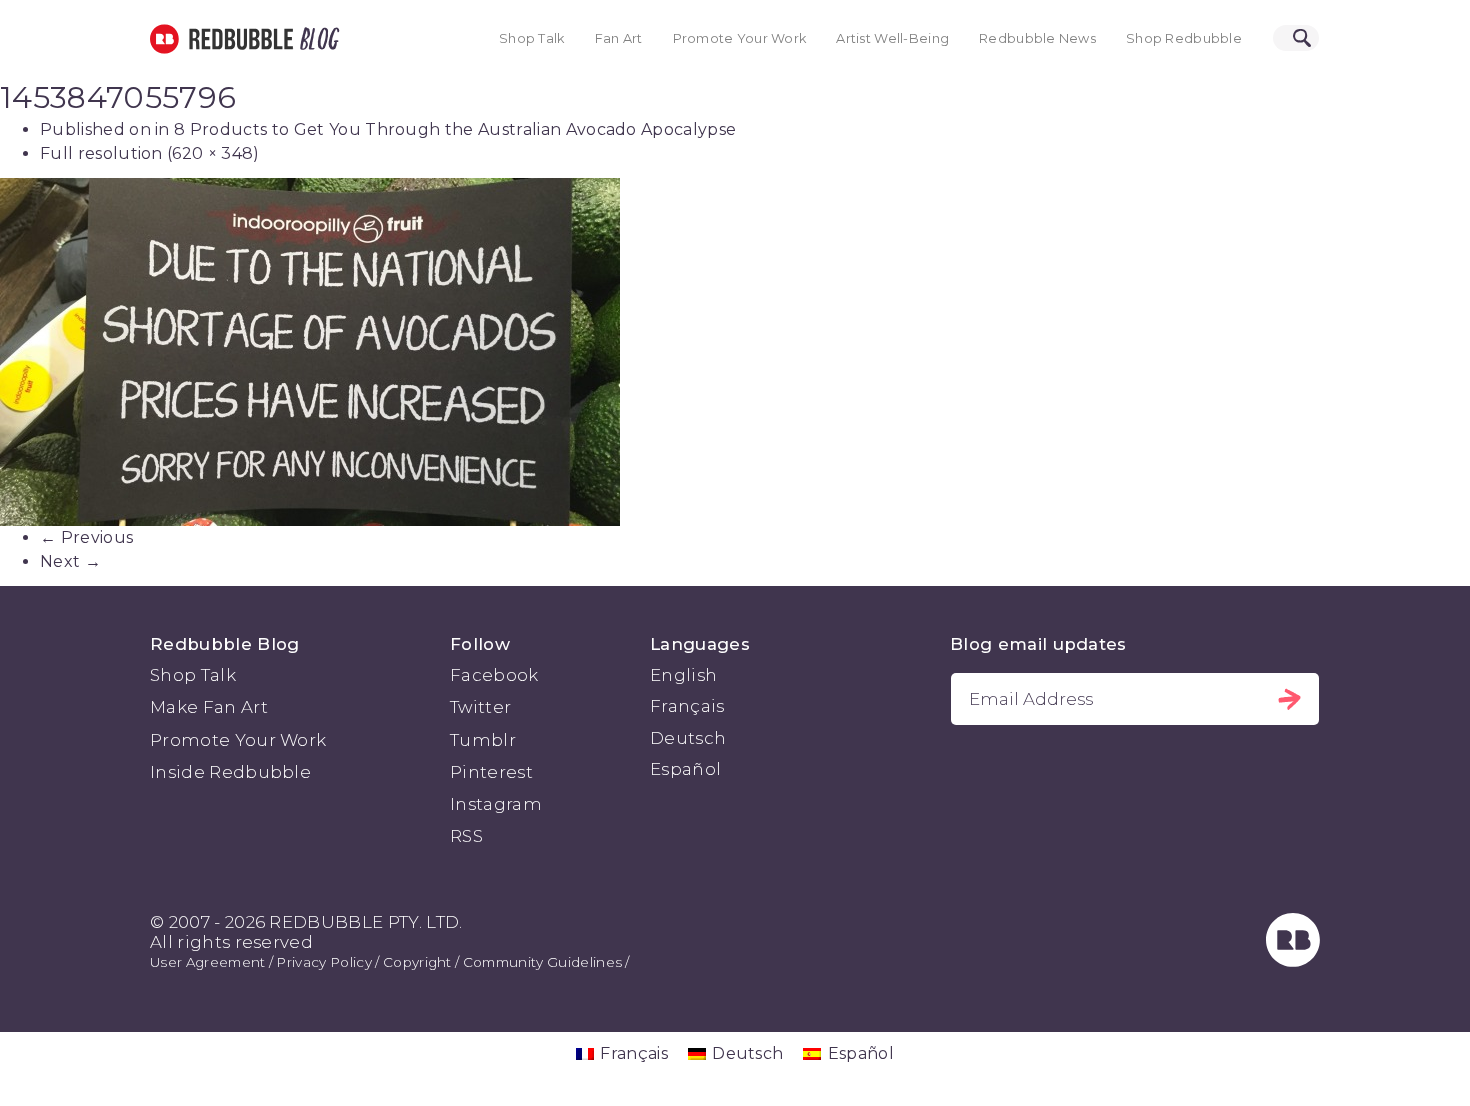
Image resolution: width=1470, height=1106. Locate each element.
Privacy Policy (323, 962)
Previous (86, 537)
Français (687, 706)
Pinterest (491, 772)
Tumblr (483, 740)
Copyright (417, 962)
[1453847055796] (735, 352)
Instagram (496, 804)
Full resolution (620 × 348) (150, 153)
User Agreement (207, 962)
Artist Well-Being (892, 38)
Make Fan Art (209, 707)
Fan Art (619, 38)
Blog (316, 39)
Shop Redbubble (1184, 38)
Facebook (494, 675)
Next (70, 561)
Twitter (480, 707)
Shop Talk (532, 38)
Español (685, 769)
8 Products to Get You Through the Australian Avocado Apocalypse (455, 129)
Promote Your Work (740, 38)
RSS (466, 836)
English (683, 675)
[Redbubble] (1293, 961)
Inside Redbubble (230, 772)
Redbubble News (1037, 38)
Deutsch (688, 738)
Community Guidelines (542, 962)
